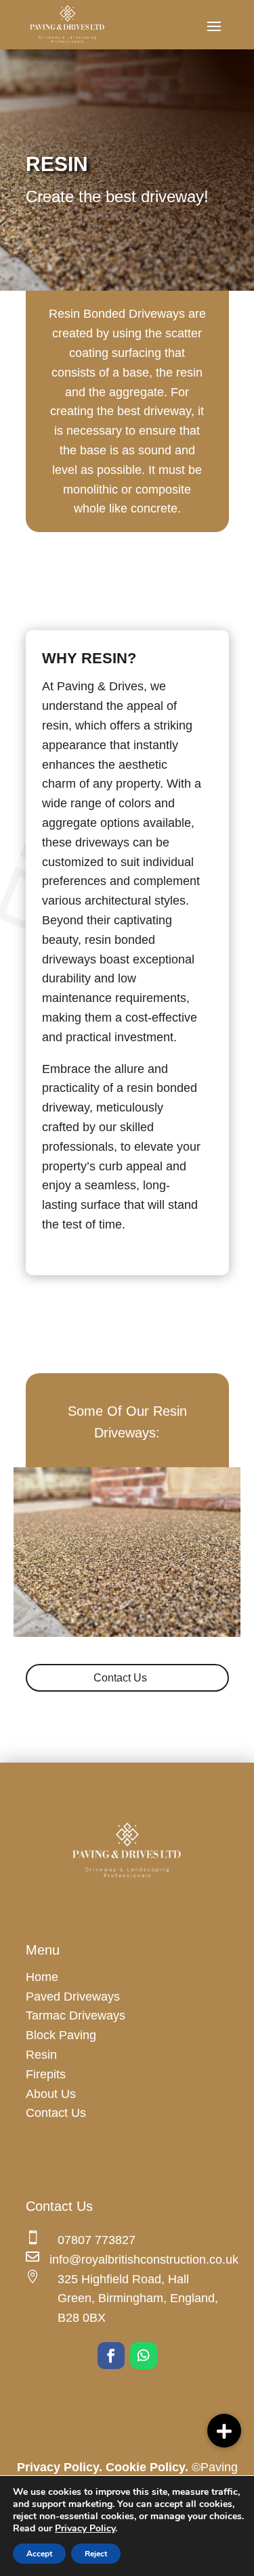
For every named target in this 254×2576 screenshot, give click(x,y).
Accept (39, 2554)
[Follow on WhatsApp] (144, 2356)
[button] (224, 2431)
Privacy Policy (85, 2528)
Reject (96, 2554)
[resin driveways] (127, 1633)
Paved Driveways (73, 1997)
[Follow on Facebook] (111, 2356)
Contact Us (120, 1678)
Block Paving (61, 2035)
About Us (51, 2094)
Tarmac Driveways (76, 2016)
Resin (41, 2055)
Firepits (46, 2074)
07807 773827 (97, 2240)
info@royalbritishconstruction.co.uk (144, 2260)
